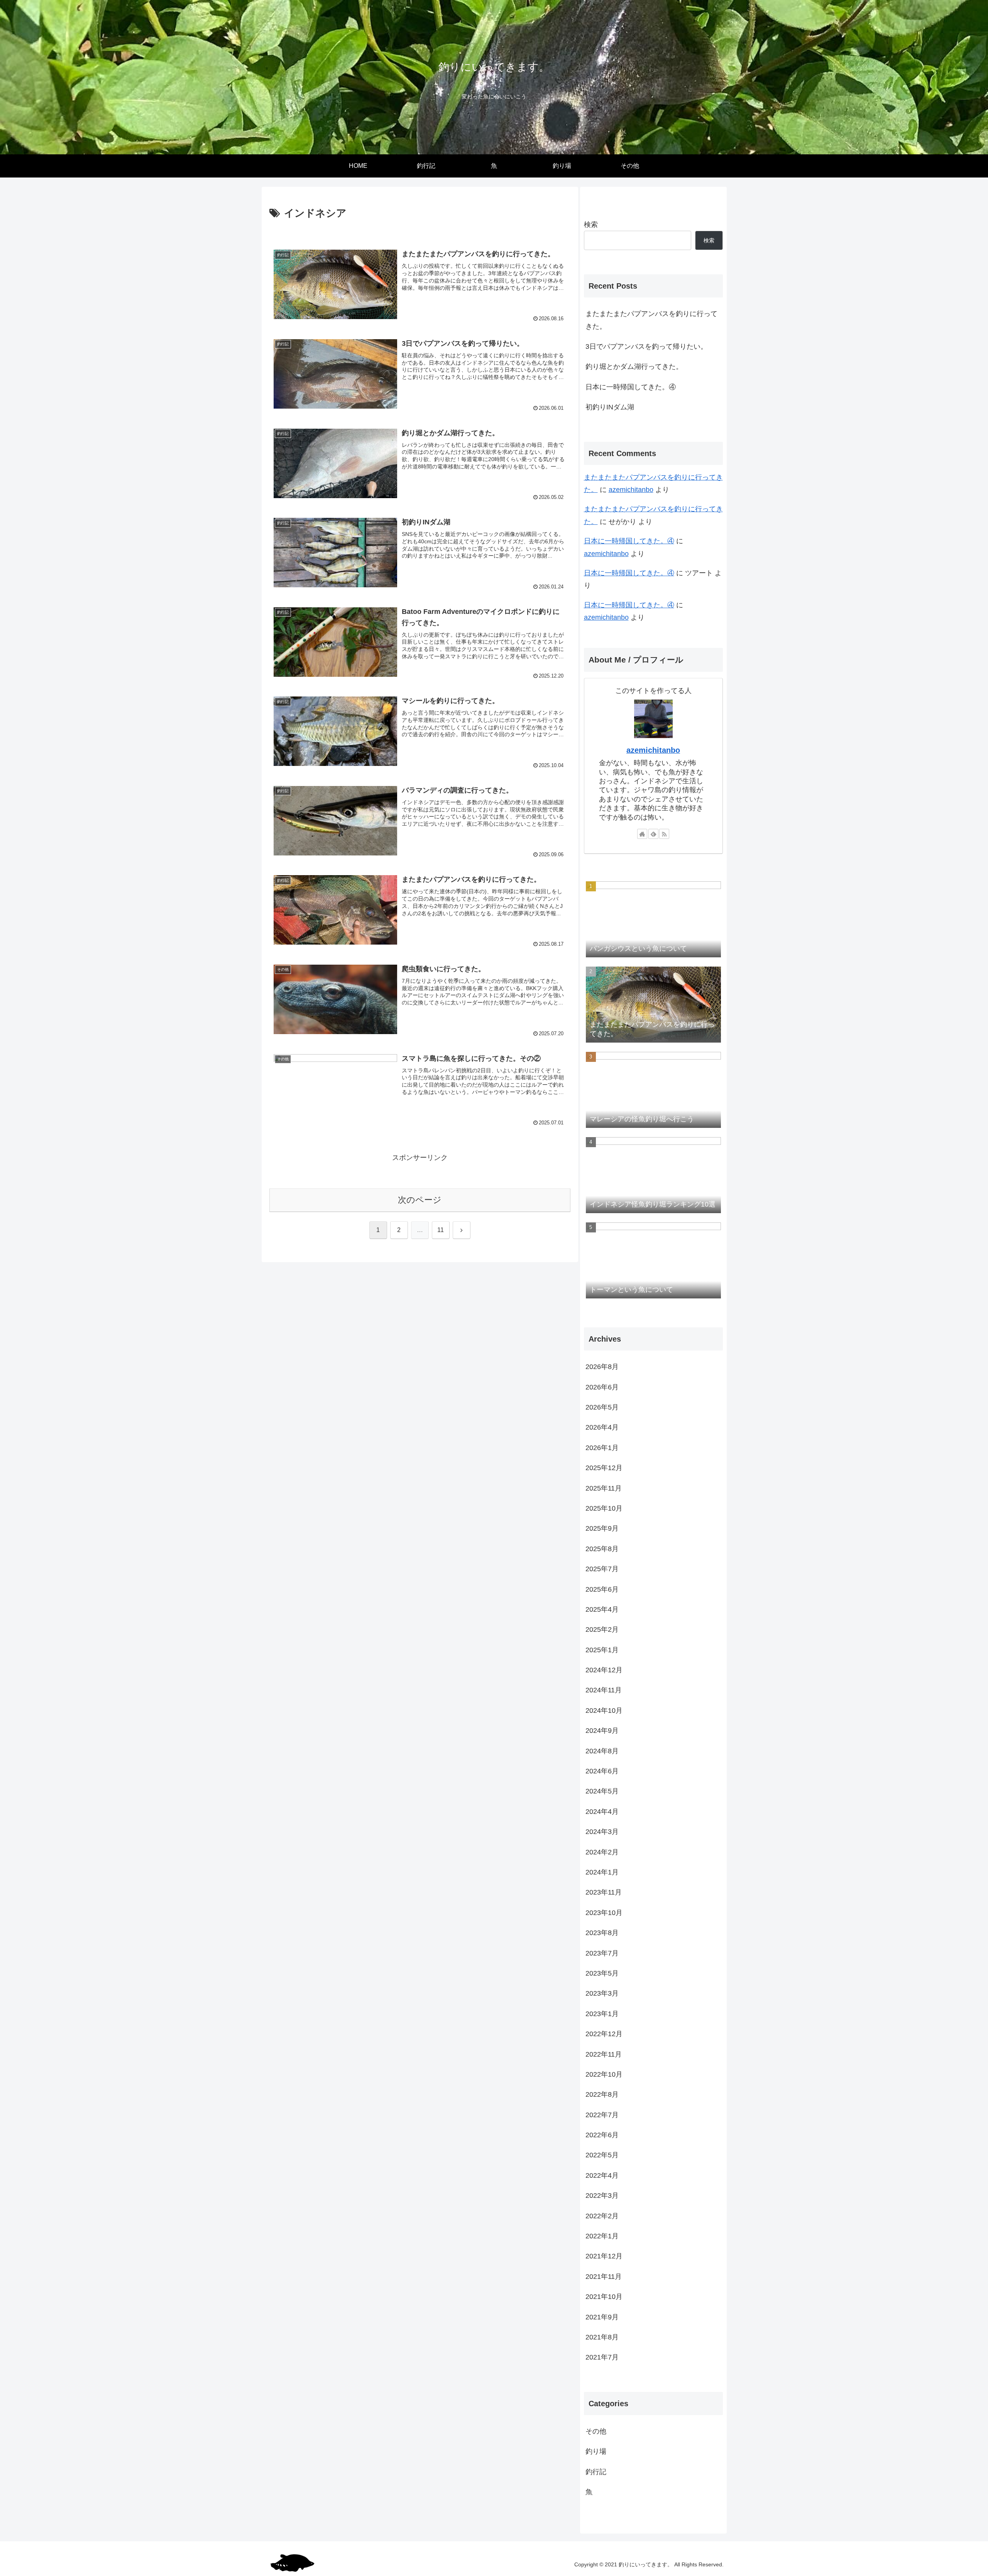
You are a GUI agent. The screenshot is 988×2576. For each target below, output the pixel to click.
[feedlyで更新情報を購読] (653, 834)
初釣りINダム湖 (610, 407)
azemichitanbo (631, 490)
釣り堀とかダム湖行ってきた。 (634, 367)
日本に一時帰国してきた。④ (631, 387)
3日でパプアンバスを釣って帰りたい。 (646, 347)
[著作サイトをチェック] (642, 834)
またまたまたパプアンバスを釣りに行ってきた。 (651, 320)
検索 (591, 225)
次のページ (420, 1200)
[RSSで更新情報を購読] (664, 834)
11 (441, 1230)
